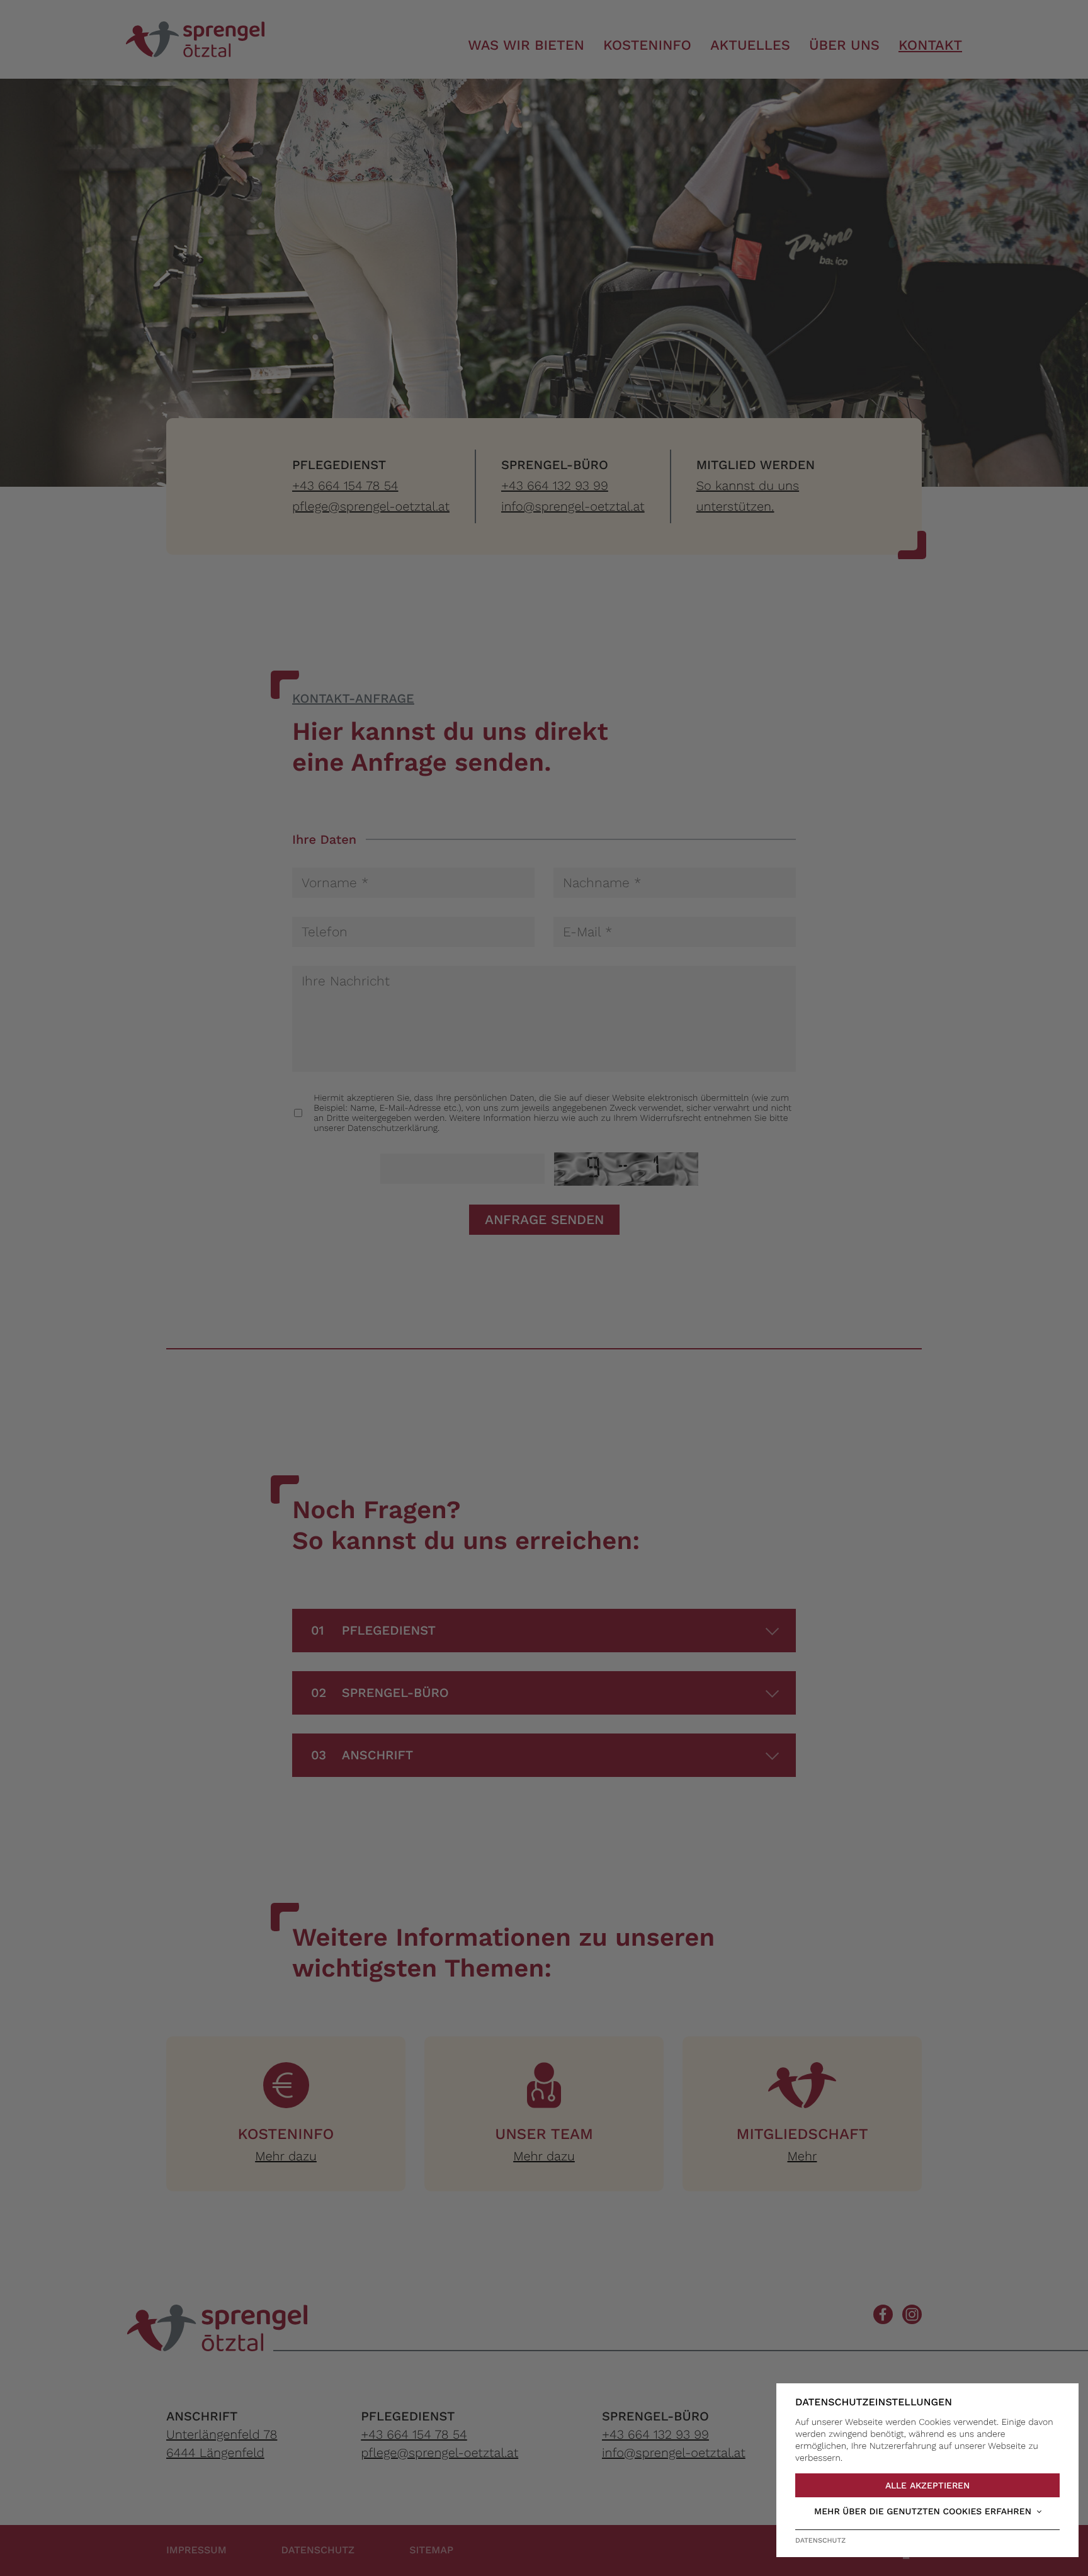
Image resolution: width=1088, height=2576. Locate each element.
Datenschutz (820, 2540)
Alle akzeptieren (927, 2485)
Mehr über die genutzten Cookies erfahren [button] (923, 2512)
